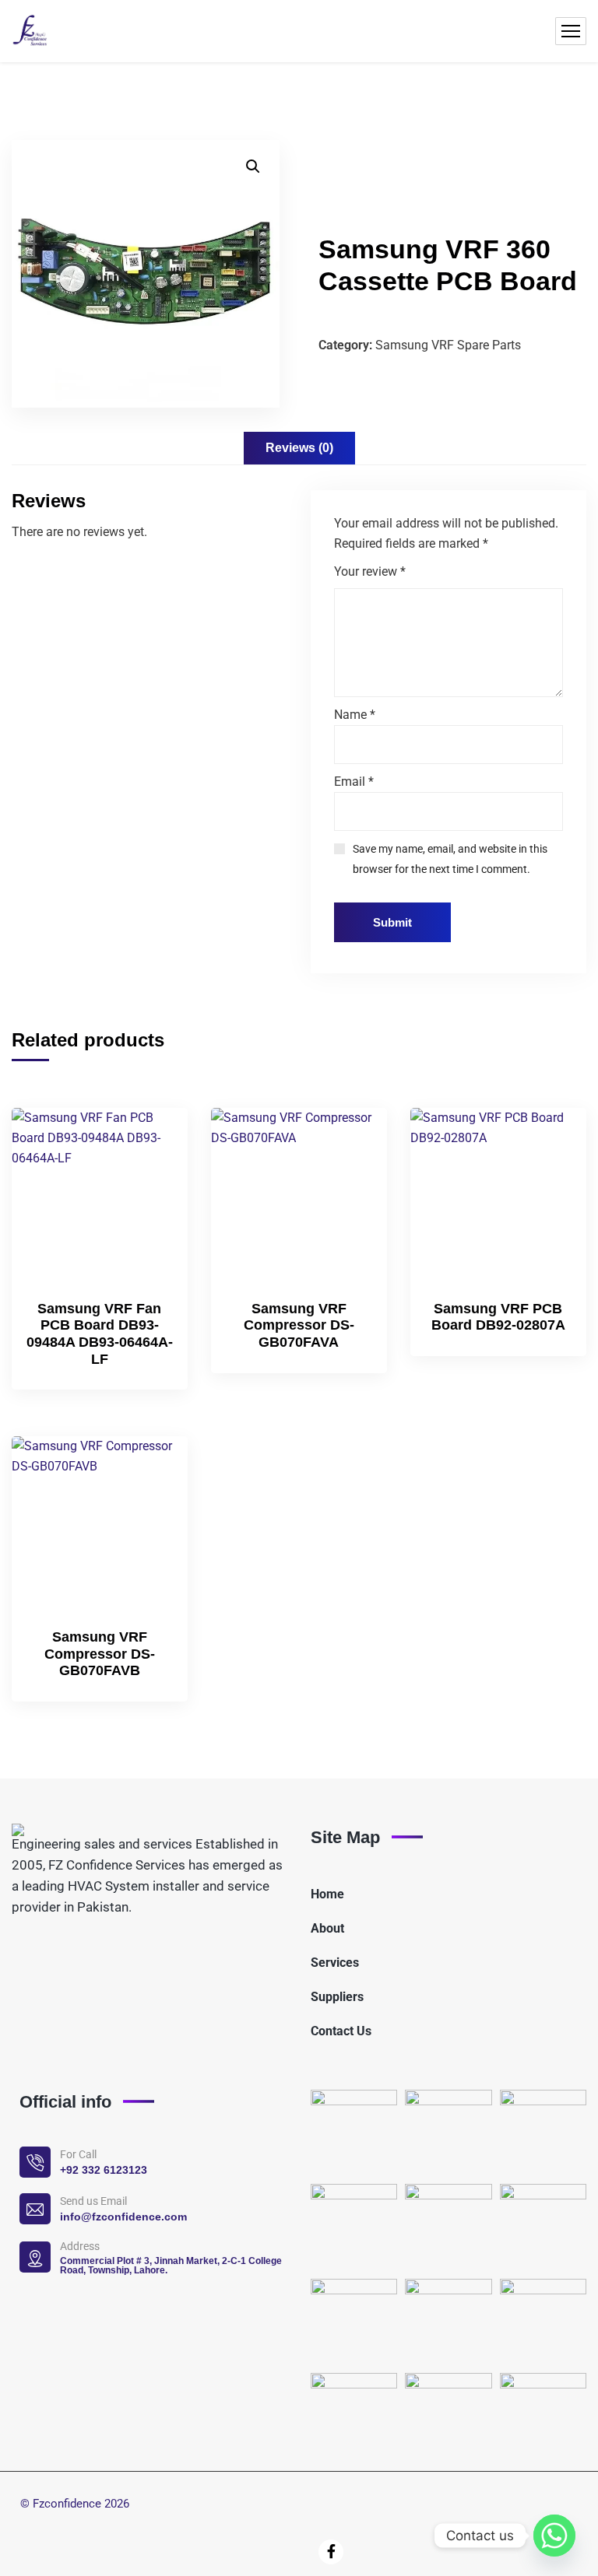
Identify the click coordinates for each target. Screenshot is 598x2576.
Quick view (149, 1210)
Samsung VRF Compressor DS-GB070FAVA (299, 1325)
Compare (149, 1174)
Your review (370, 571)
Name (355, 715)
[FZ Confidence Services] (30, 31)
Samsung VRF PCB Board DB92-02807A (498, 1317)
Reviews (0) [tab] (299, 448)
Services (335, 1963)
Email (354, 782)
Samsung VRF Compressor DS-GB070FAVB (100, 1654)
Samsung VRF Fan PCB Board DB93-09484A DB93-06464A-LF (100, 1334)
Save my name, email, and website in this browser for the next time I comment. (450, 859)
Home (327, 1894)
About (327, 1928)
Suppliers (337, 1997)
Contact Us (341, 2031)
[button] (253, 166)
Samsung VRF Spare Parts (448, 345)
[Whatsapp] (554, 2536)
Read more (149, 1138)
